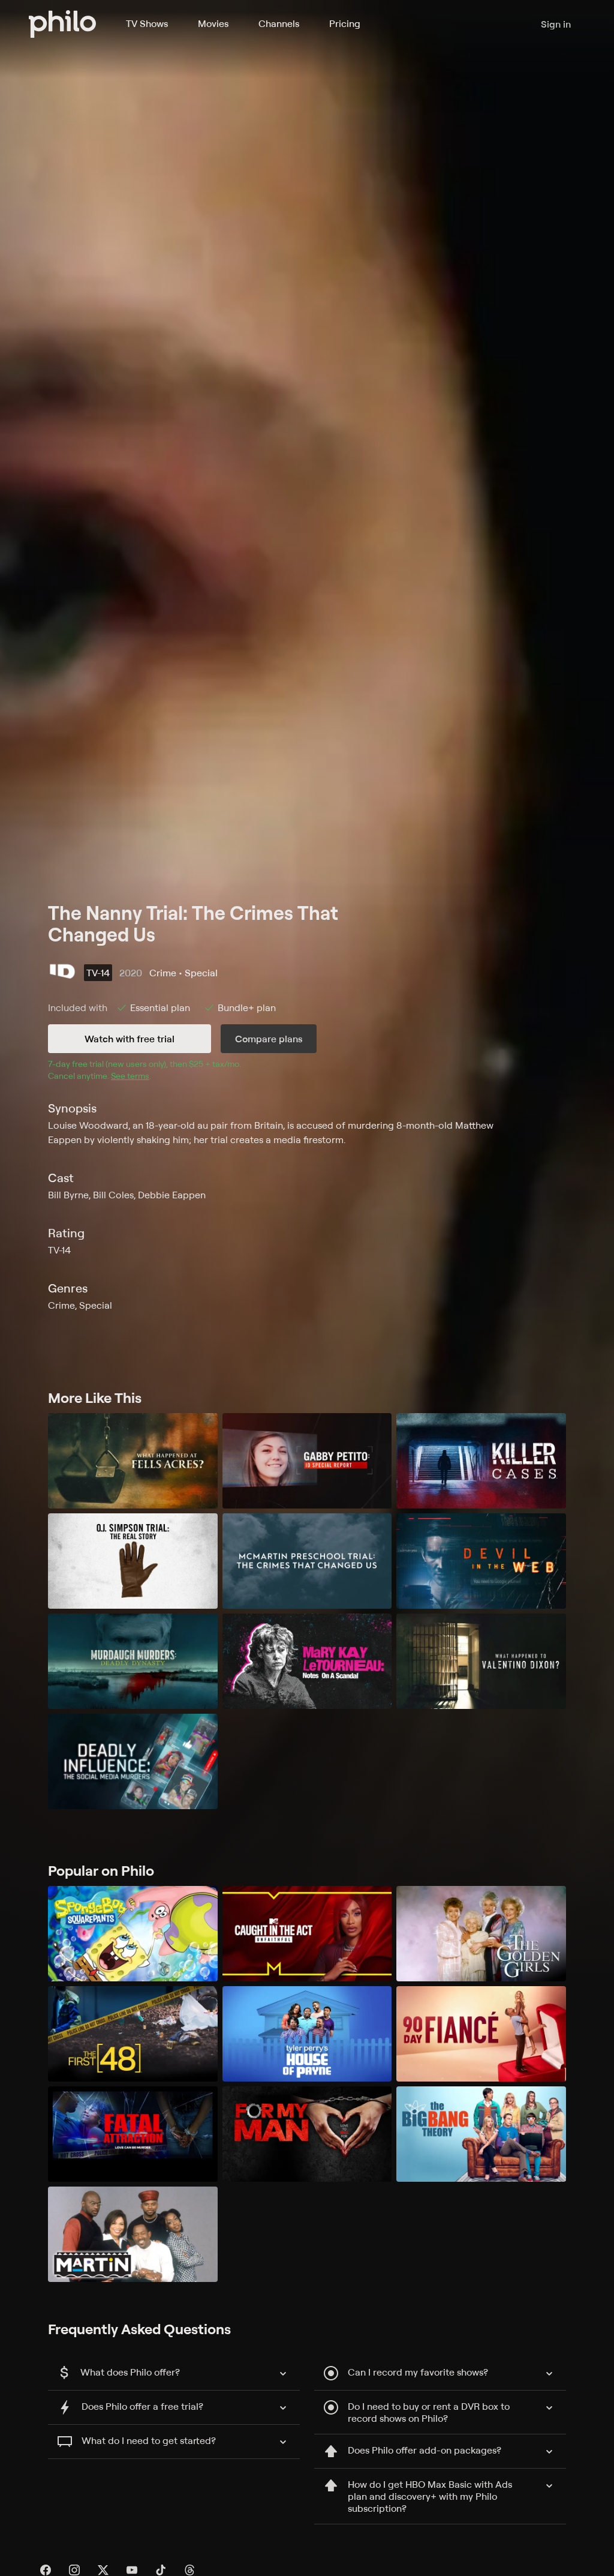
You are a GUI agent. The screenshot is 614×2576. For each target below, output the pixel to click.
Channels (279, 23)
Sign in (556, 24)
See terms (130, 1076)
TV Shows (147, 23)
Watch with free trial (130, 1039)
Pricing (345, 23)
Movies (213, 23)
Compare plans (269, 1039)
